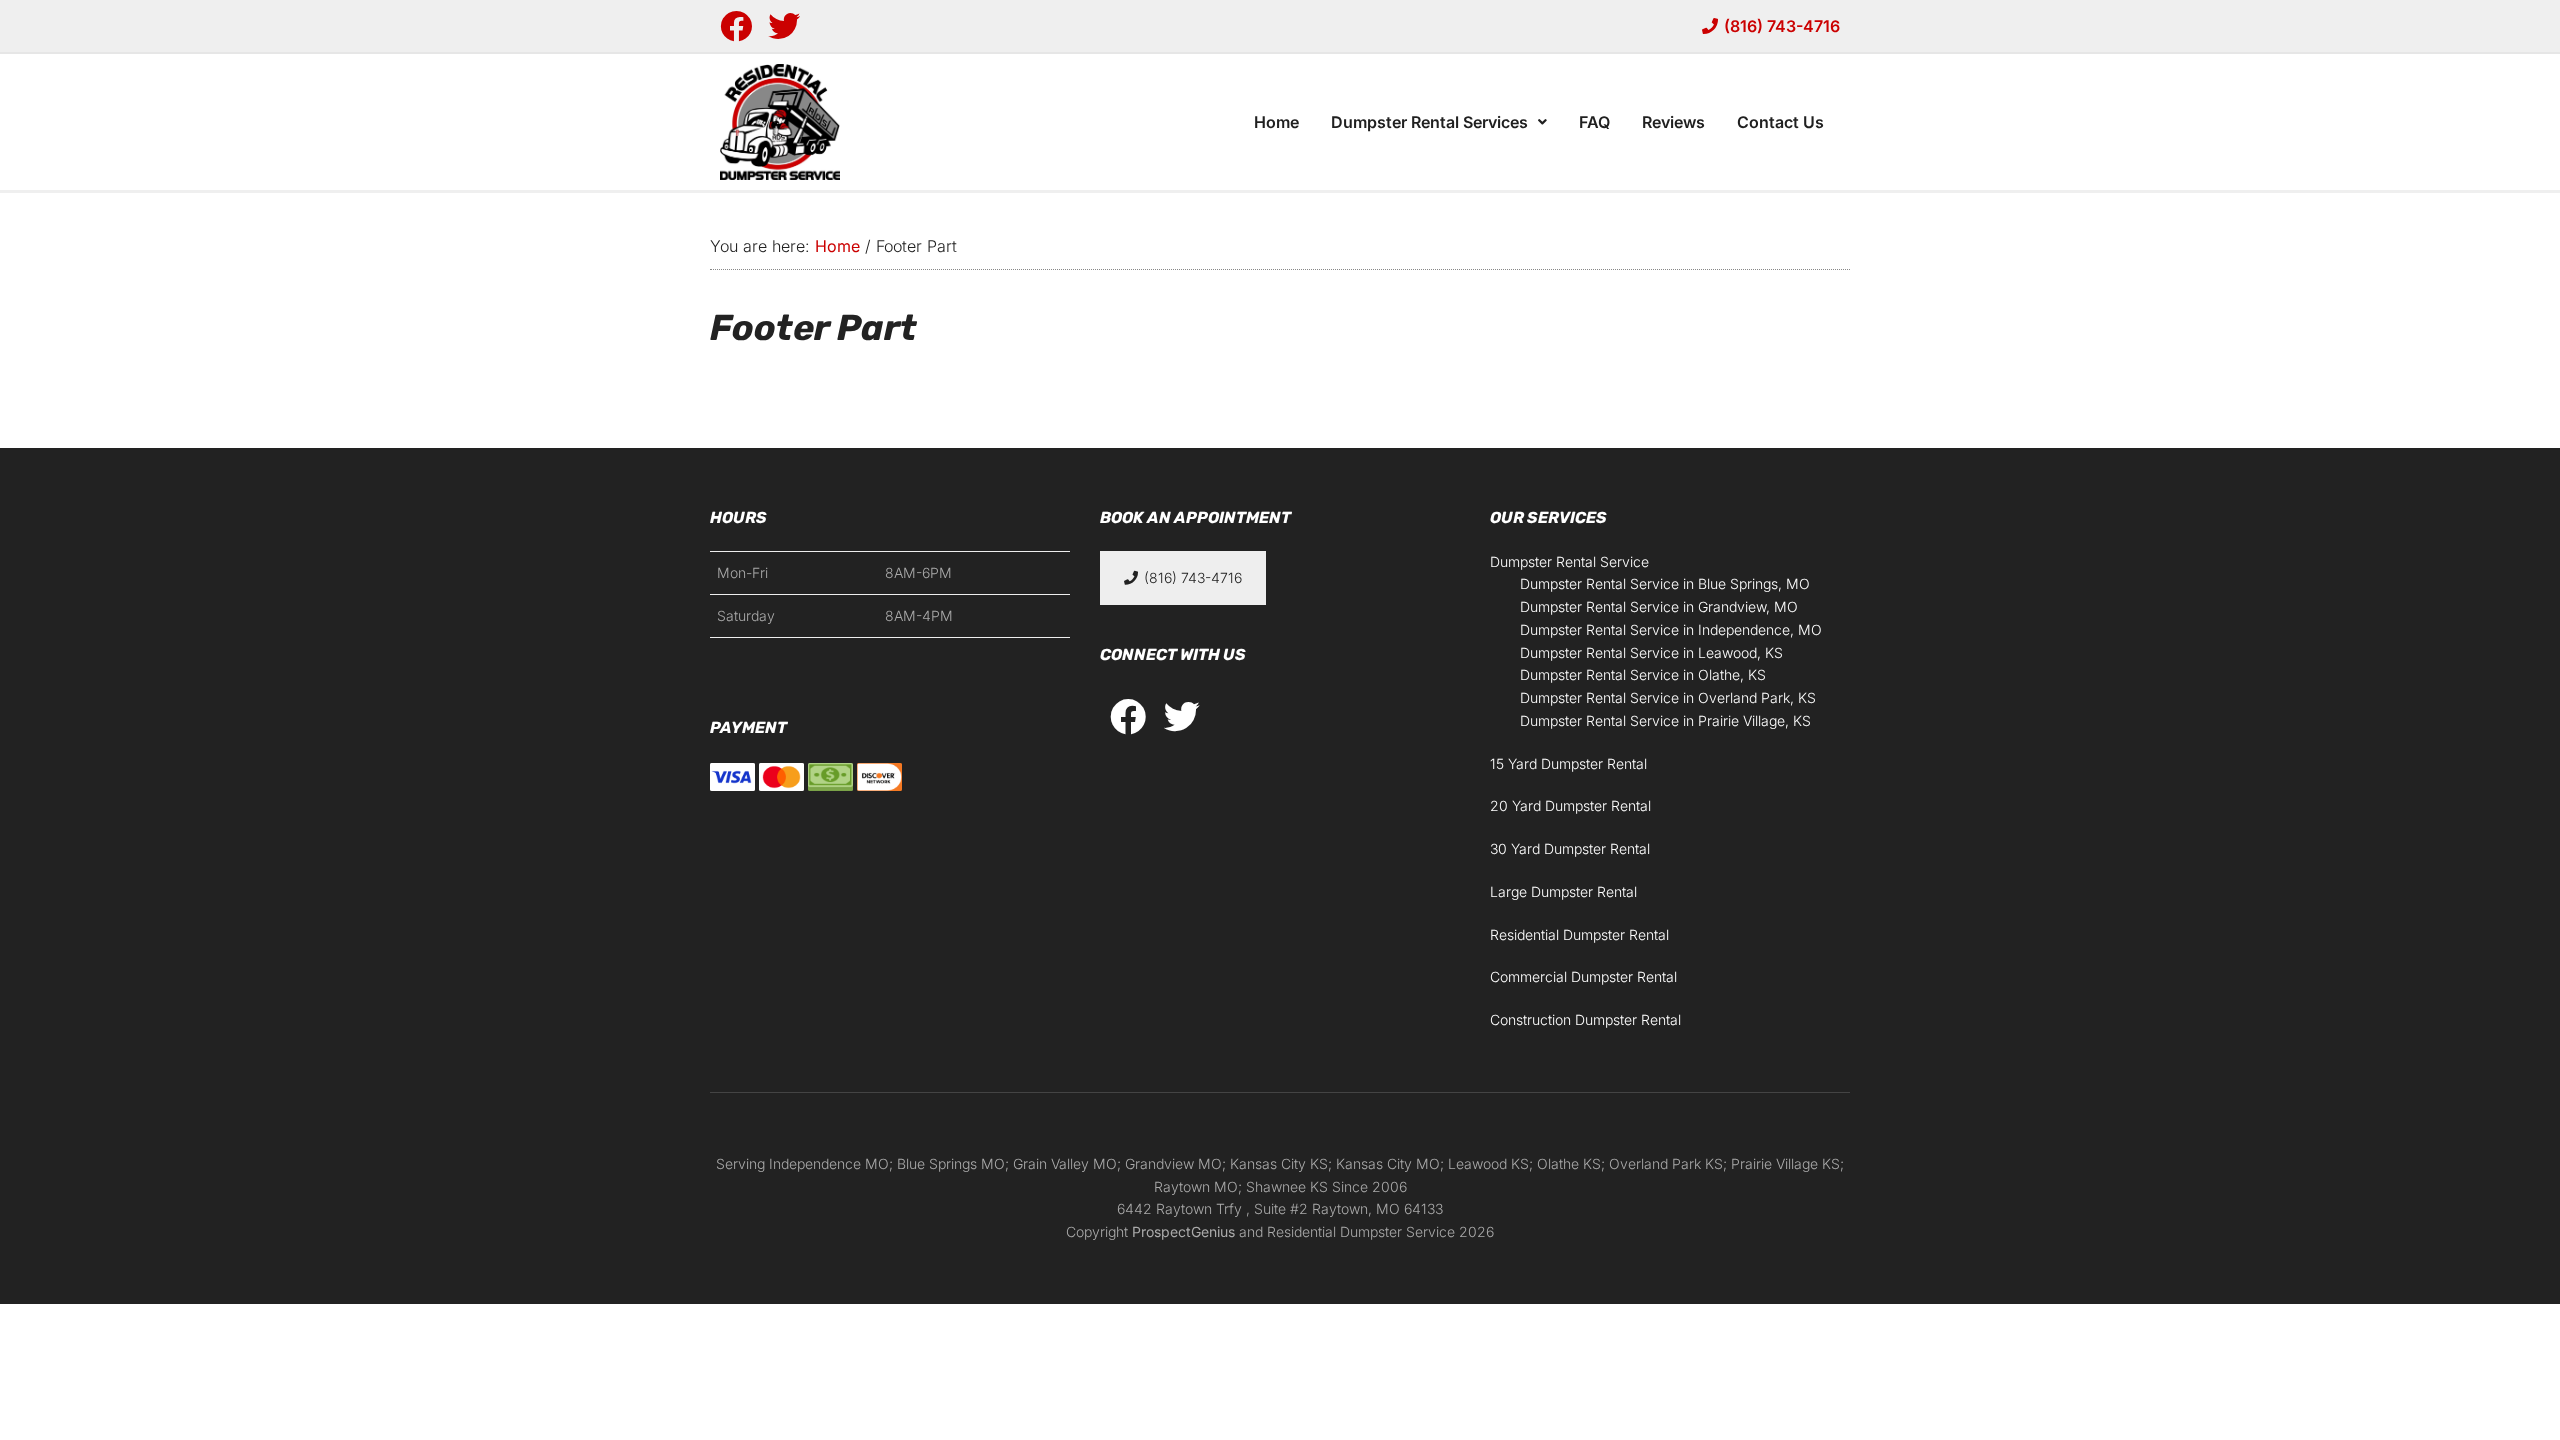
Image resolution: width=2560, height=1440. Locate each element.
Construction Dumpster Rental (1585, 1019)
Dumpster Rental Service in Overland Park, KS (1668, 697)
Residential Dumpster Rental (1579, 934)
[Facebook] (736, 26)
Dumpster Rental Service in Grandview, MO (1659, 606)
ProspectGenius (1183, 1231)
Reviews (1673, 122)
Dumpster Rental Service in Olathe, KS (1643, 674)
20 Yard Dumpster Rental (1570, 805)
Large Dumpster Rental (1563, 891)
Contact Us (1780, 122)
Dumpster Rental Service (1569, 561)
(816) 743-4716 (1782, 26)
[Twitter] (784, 26)
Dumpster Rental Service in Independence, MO (1671, 629)
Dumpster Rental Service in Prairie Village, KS (1665, 720)
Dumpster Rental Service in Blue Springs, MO (1665, 583)
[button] (1439, 122)
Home (1276, 122)
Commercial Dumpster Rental (1583, 976)
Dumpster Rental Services (1429, 122)
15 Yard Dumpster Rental (1568, 763)
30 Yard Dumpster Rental (1570, 848)
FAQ (1594, 122)
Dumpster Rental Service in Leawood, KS (1651, 652)
